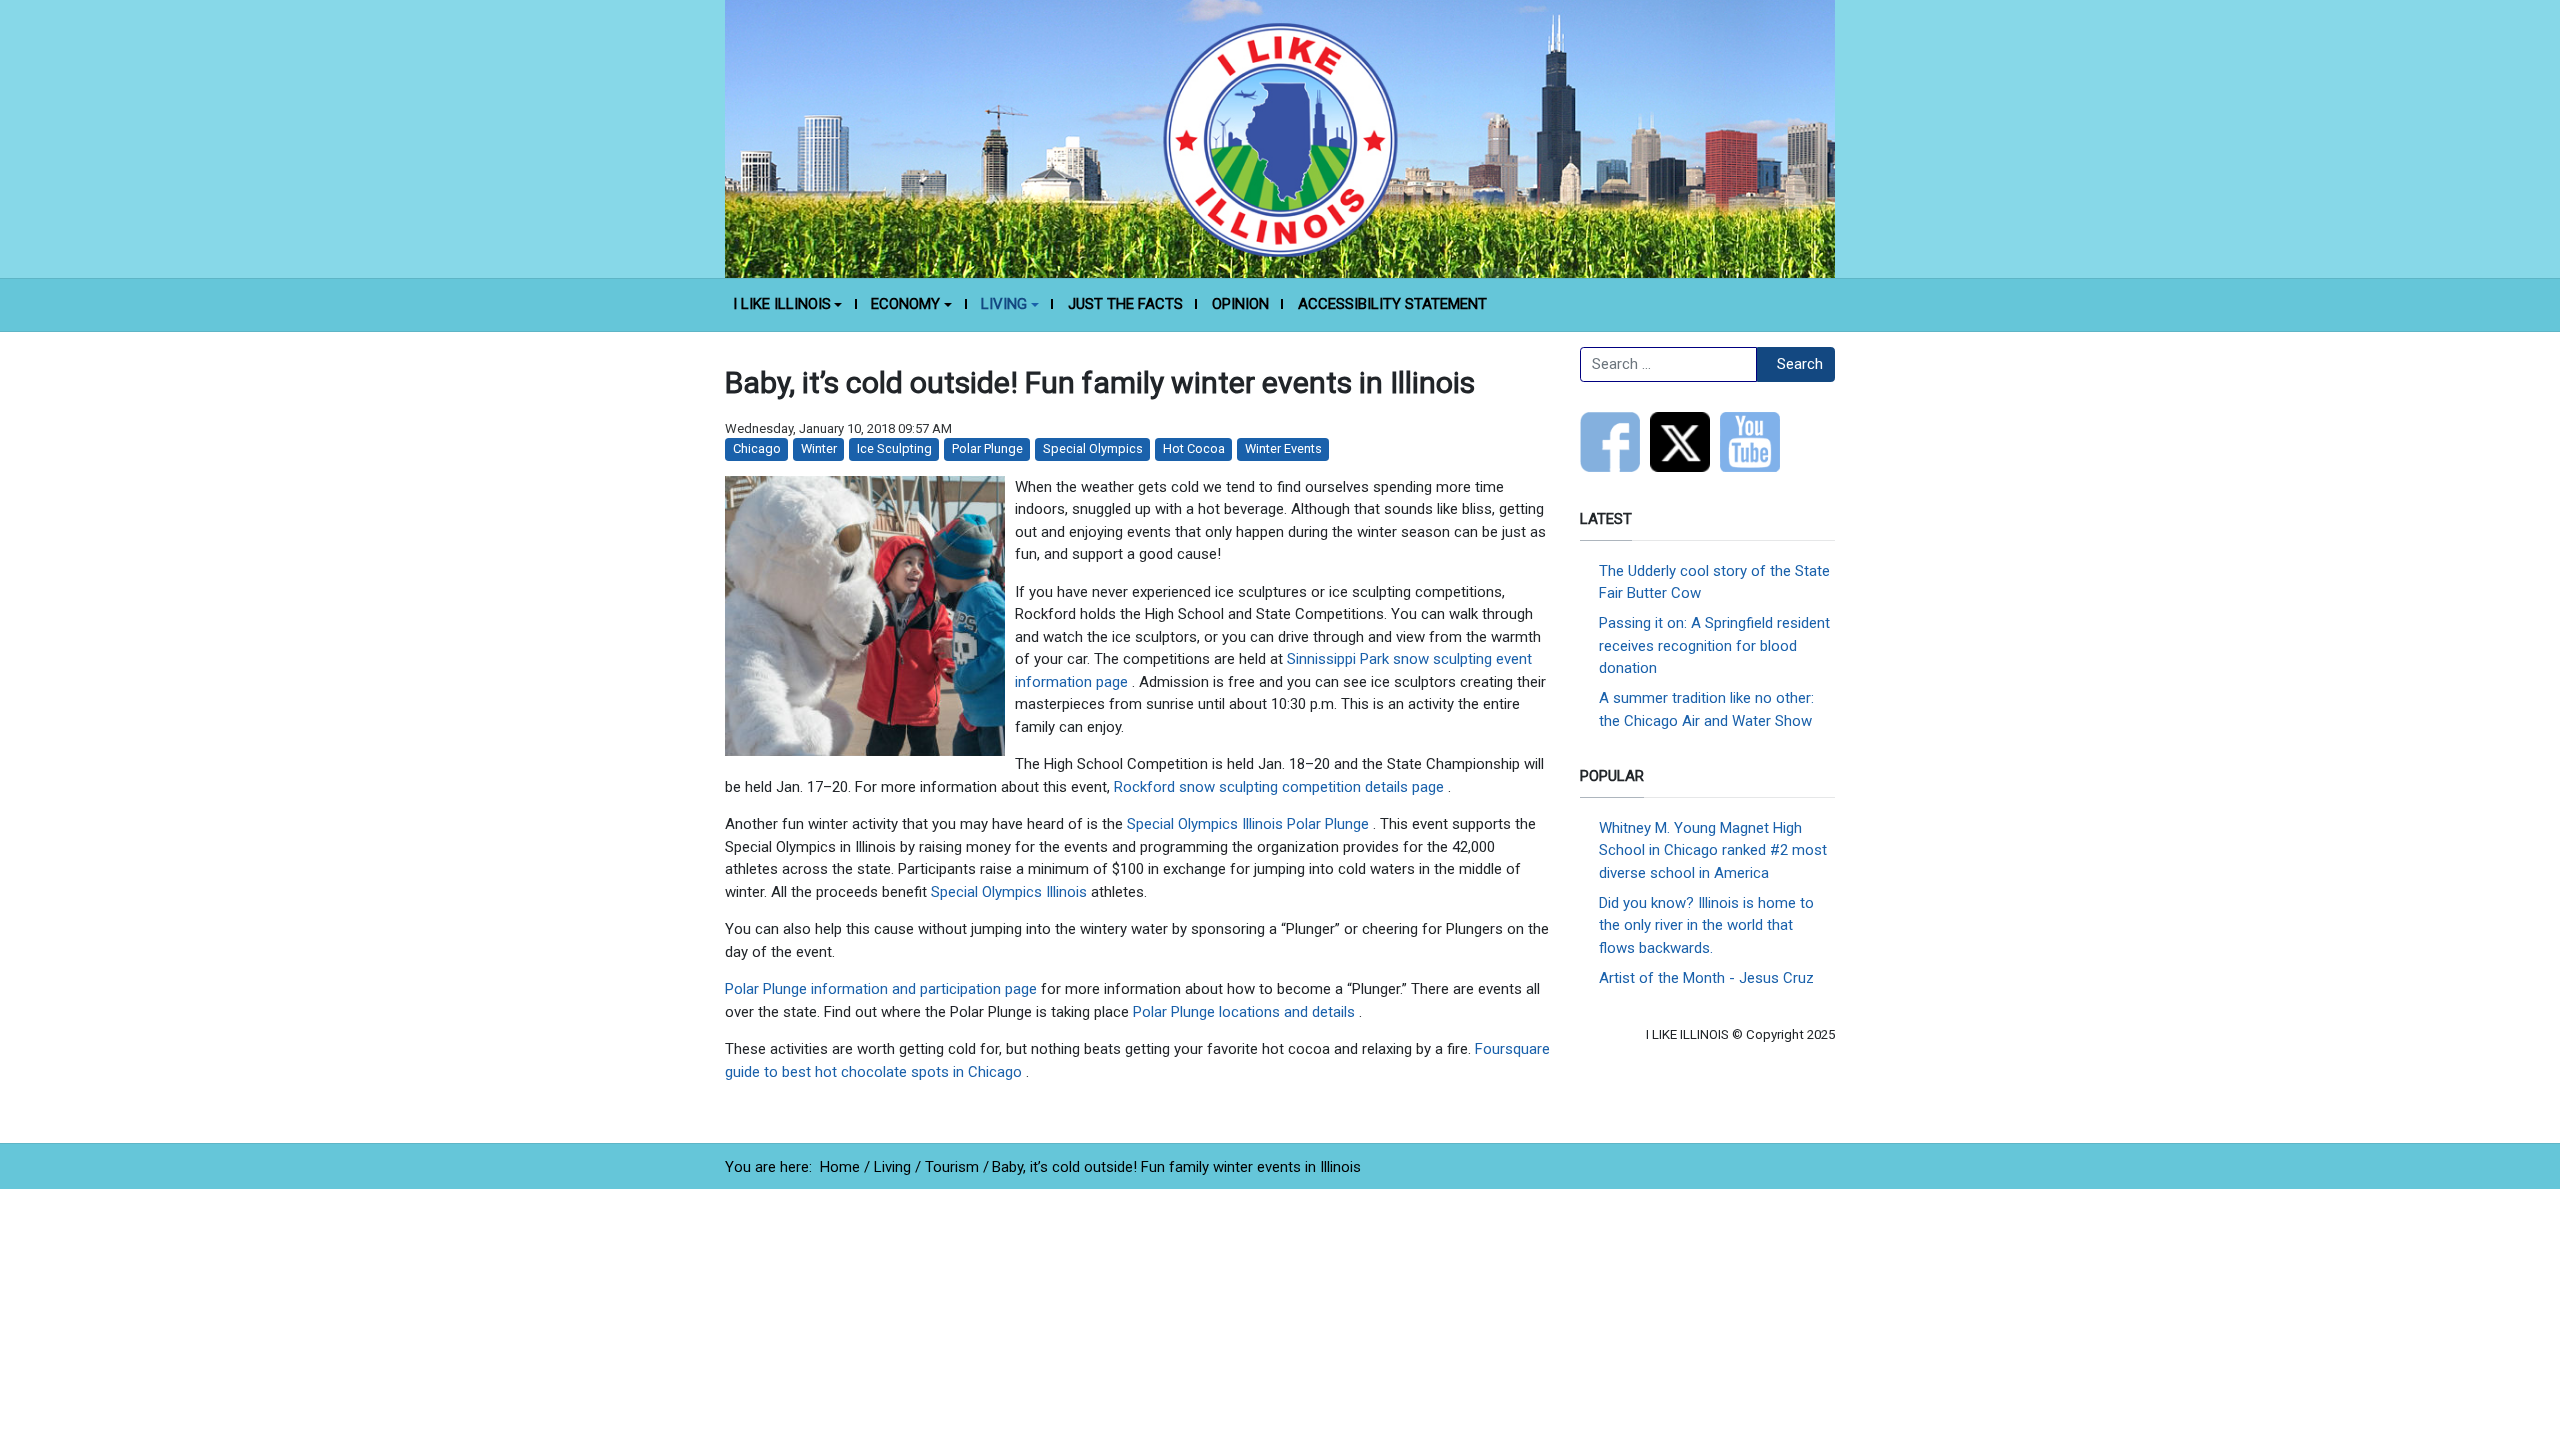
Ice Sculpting (894, 448)
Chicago (757, 448)
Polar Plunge (987, 448)
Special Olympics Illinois (1011, 892)
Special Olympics (1093, 448)
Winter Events (1283, 448)
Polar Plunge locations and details (1246, 1012)
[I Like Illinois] (1280, 138)
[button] (787, 305)
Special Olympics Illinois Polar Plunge (1250, 824)
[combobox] (1668, 365)
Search (1800, 364)
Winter (819, 448)
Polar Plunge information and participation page (883, 989)
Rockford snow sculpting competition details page (1281, 787)
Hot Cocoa (1194, 448)
